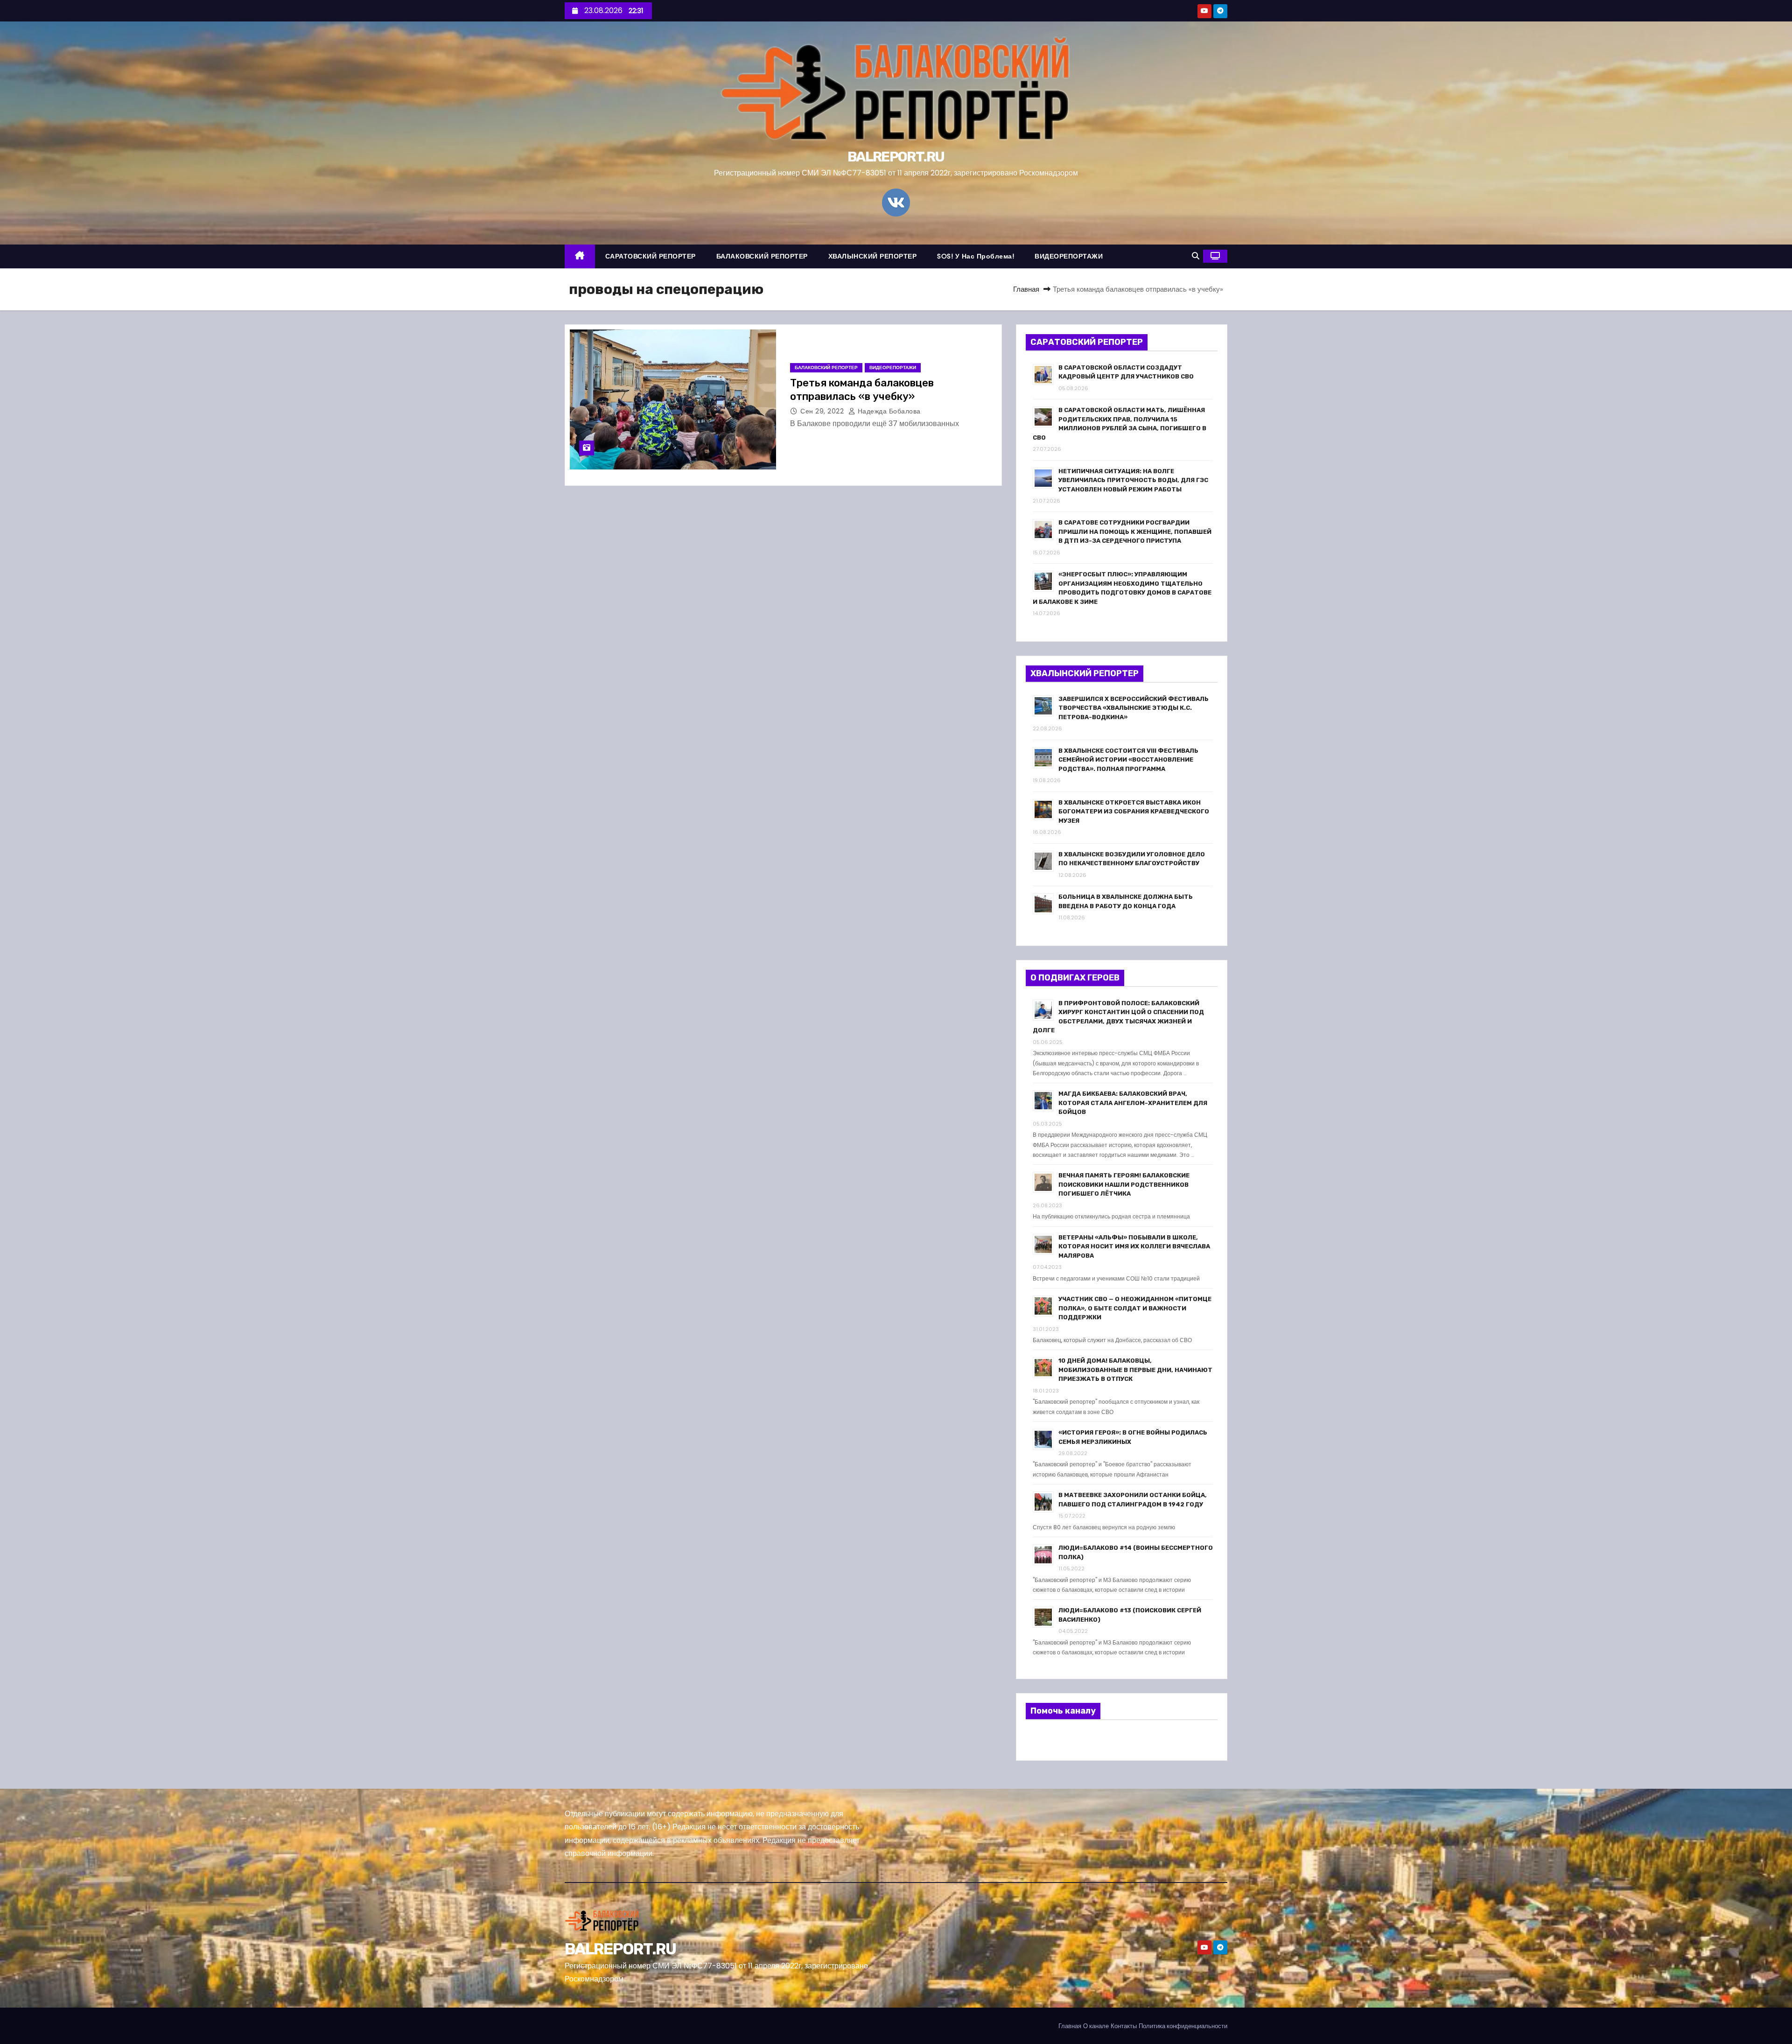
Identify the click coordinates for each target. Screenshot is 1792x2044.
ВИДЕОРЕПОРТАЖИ (1069, 256)
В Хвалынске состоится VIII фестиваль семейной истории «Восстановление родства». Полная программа (1128, 760)
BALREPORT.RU (896, 157)
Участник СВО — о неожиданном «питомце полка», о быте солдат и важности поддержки (1135, 1308)
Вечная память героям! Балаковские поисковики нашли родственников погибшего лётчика (1124, 1184)
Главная (1026, 289)
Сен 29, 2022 (823, 411)
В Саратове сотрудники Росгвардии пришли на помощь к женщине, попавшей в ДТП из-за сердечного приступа (1135, 532)
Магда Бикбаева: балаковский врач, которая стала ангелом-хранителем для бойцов (1133, 1103)
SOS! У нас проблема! (976, 256)
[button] (1196, 256)
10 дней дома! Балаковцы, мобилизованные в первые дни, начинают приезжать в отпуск (1135, 1370)
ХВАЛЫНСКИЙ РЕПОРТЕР (873, 256)
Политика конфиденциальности (1183, 2026)
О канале (1096, 2026)
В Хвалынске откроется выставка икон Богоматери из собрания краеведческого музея (1134, 812)
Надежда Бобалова (888, 411)
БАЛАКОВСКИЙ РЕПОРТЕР (762, 256)
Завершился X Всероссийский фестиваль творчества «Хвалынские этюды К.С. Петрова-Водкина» (1134, 708)
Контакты (1124, 2026)
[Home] (580, 256)
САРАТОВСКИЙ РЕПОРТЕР (651, 256)
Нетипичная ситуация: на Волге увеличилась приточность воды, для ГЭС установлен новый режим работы (1133, 480)
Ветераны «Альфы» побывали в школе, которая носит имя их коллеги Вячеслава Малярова (1134, 1246)
